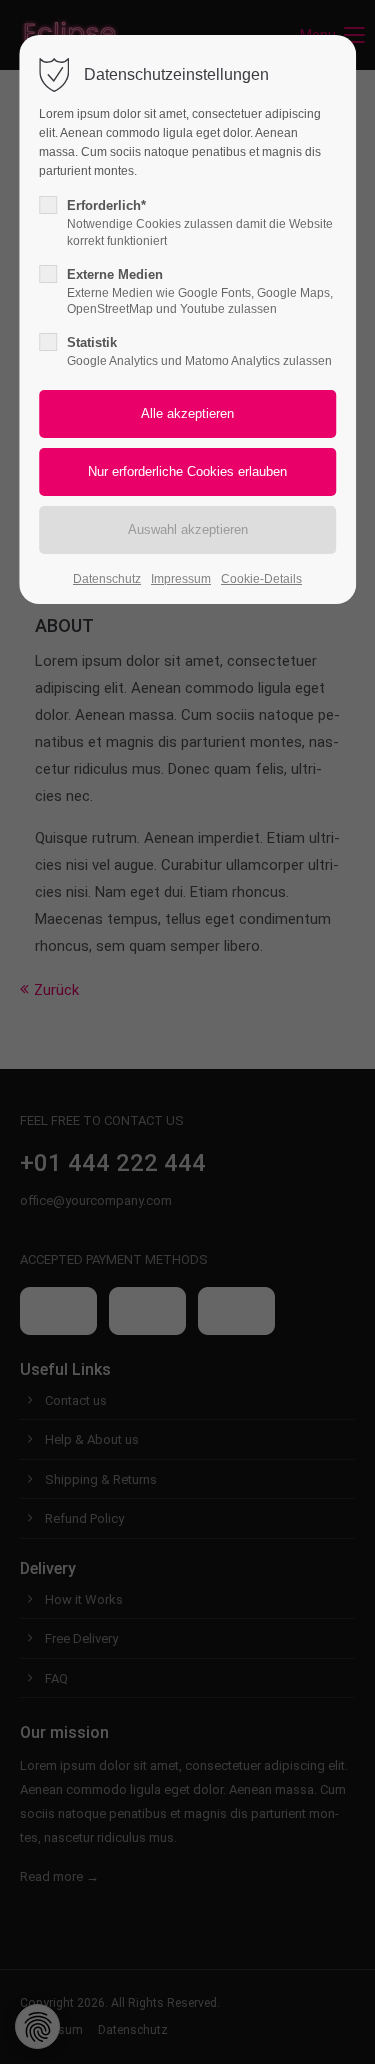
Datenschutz (107, 579)
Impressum (181, 579)
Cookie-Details (261, 579)
